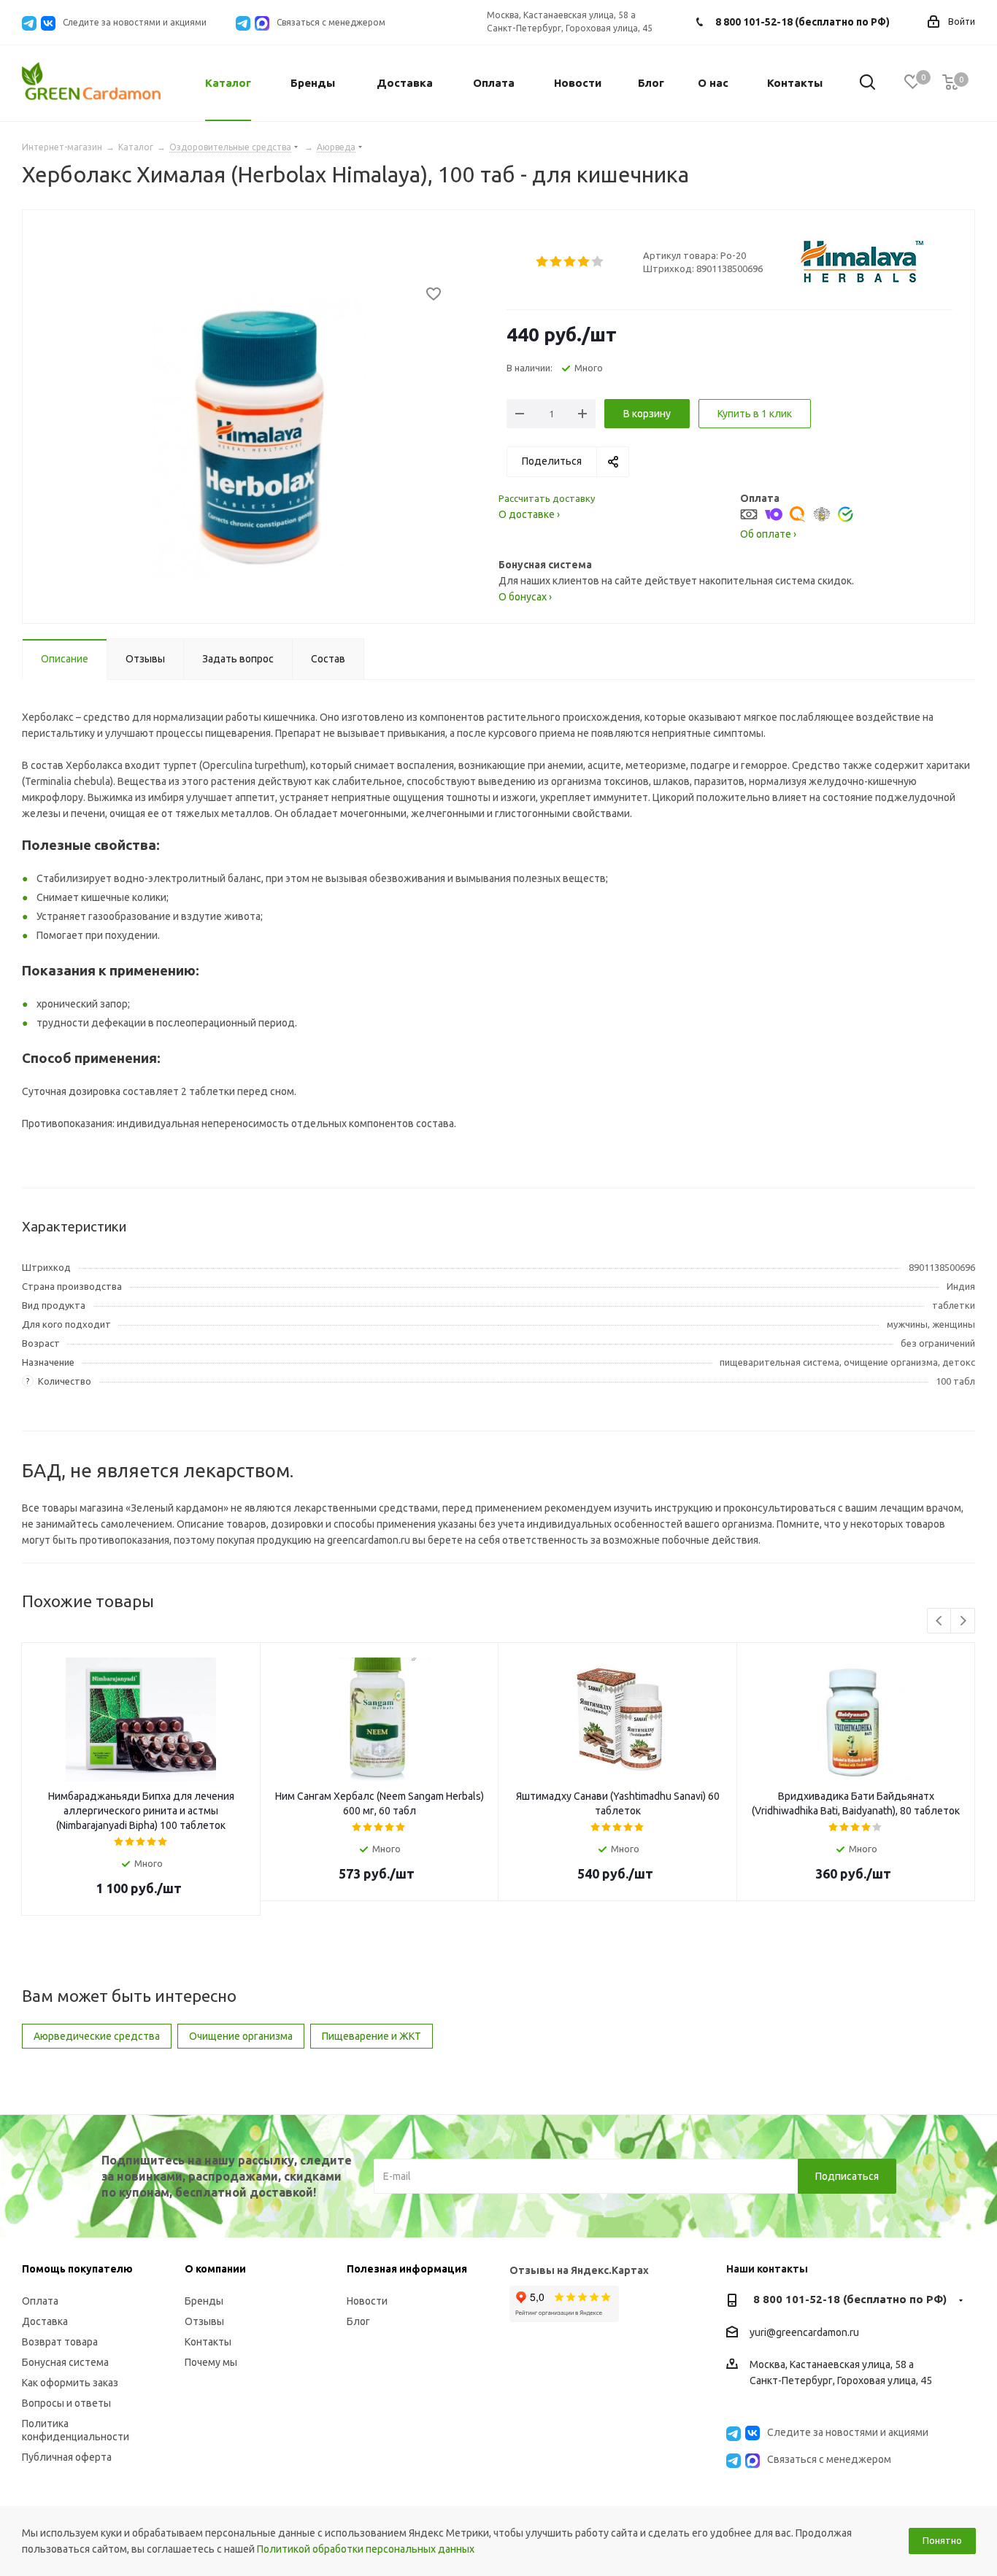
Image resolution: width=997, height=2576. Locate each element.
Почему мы (211, 2362)
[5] (598, 262)
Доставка (45, 2321)
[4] (584, 262)
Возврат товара (60, 2342)
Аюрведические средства (97, 2036)
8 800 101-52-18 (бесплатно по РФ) (802, 22)
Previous (940, 1621)
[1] (543, 262)
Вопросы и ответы (66, 2403)
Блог (358, 2321)
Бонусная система (65, 2362)
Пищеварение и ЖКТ (372, 2036)
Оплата (40, 2301)
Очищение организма (241, 2036)
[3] (570, 262)
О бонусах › (525, 597)
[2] (557, 262)
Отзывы (204, 2321)
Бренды (204, 2301)
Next (963, 1621)
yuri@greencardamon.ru (804, 2332)
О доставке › (529, 514)
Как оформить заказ (70, 2383)
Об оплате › (768, 534)
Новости (367, 2301)
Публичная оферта (67, 2457)
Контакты (208, 2342)
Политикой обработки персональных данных (366, 2549)
